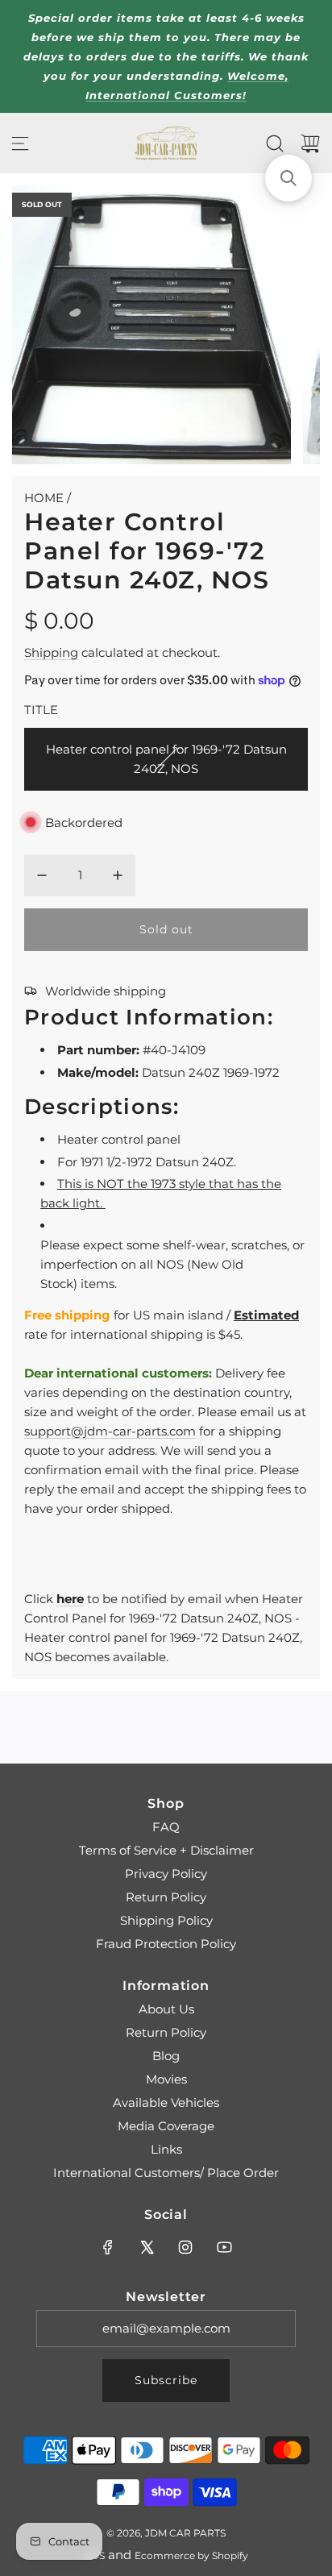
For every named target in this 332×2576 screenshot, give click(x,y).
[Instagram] (185, 2247)
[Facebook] (108, 2247)
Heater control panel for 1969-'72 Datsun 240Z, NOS (166, 759)
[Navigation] (20, 143)
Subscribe (166, 2380)
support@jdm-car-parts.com (110, 1431)
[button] (288, 178)
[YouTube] (224, 2247)
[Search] (275, 143)
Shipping (51, 652)
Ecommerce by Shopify (191, 2555)
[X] (147, 2247)
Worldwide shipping (106, 991)
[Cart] (310, 143)
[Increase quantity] (118, 875)
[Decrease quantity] (42, 875)
